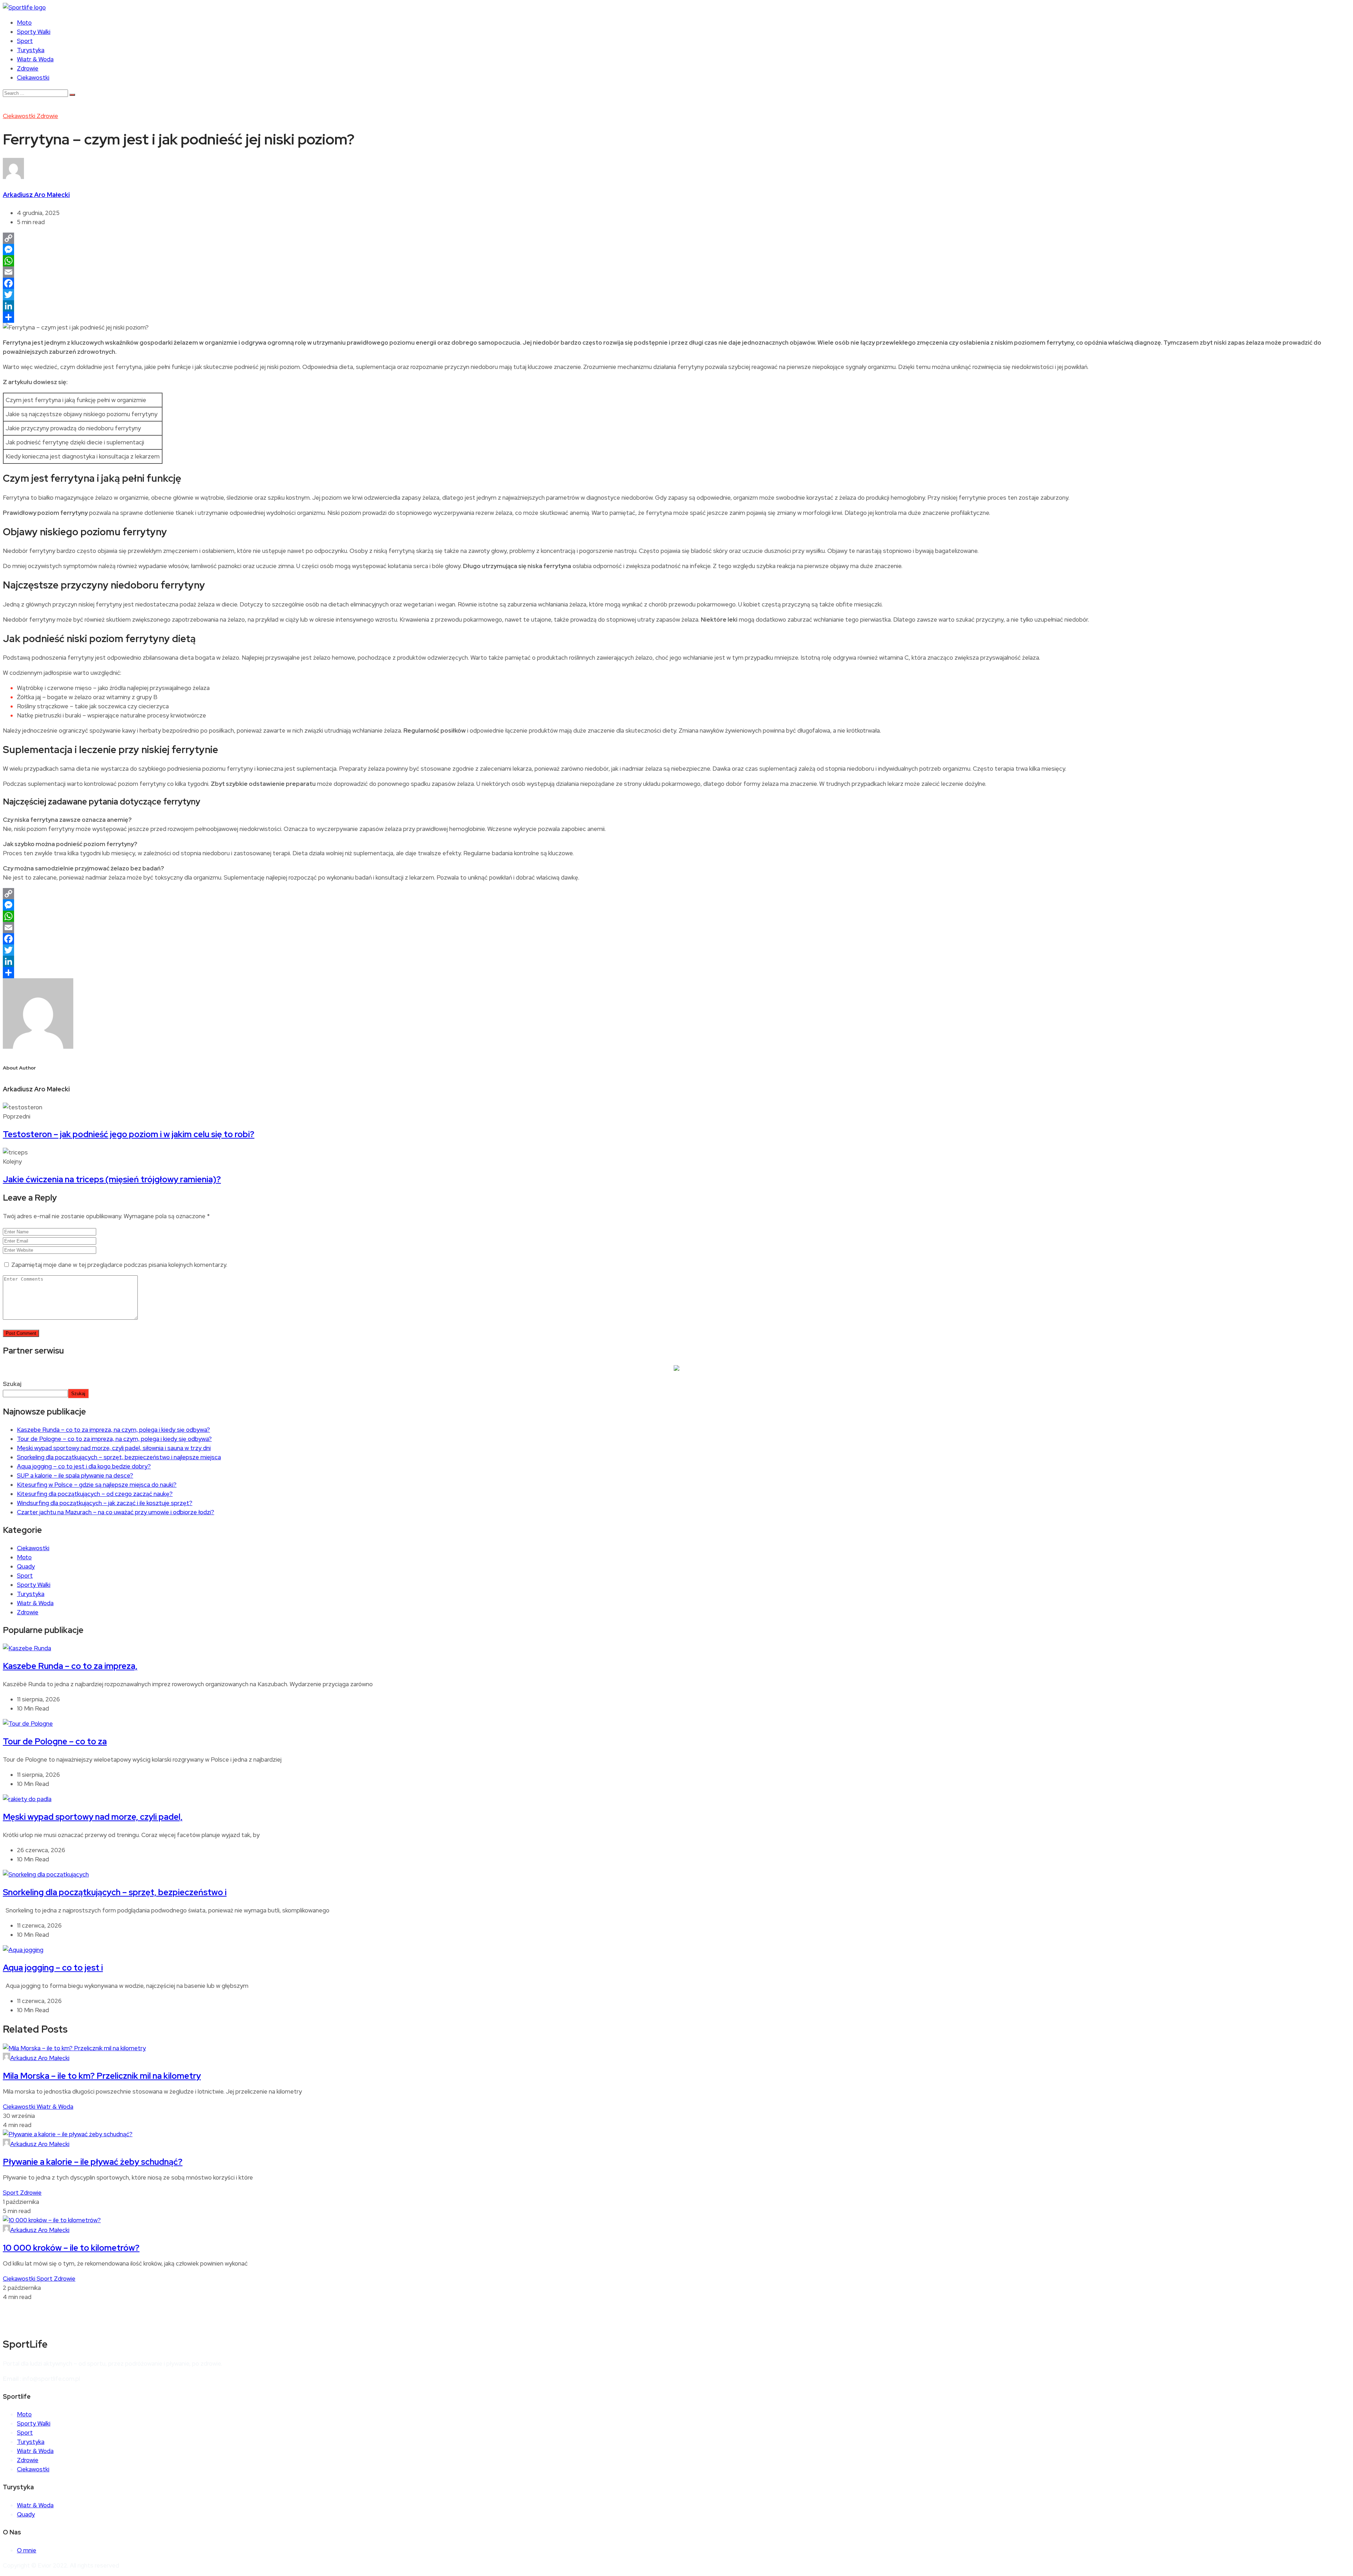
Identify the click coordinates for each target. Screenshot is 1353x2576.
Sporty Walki (34, 32)
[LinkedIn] (676, 306)
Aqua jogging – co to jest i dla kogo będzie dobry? (84, 1466)
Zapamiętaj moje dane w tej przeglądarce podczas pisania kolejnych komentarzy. (119, 1265)
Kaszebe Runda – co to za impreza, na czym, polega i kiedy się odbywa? (113, 1430)
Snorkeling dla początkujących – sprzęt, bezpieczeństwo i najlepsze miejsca (119, 1457)
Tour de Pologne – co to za (55, 1741)
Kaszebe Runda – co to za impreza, (70, 1666)
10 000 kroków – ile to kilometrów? (71, 2248)
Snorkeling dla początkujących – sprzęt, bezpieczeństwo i (115, 1892)
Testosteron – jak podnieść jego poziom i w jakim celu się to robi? (129, 1134)
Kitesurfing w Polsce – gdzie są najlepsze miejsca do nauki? (97, 1485)
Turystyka (31, 50)
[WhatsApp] (676, 261)
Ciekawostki (33, 78)
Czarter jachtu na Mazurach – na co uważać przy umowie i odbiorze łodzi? (116, 1512)
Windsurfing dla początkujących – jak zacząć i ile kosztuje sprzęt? (105, 1503)
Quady (26, 1566)
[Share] (676, 317)
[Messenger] (676, 249)
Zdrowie (28, 68)
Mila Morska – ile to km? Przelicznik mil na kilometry (102, 2076)
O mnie (27, 2550)
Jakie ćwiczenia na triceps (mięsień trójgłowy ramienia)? (112, 1179)
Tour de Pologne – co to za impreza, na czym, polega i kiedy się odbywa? (114, 1439)
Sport (25, 41)
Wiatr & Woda (35, 59)
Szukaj (12, 1384)
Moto (24, 23)
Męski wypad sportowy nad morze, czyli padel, (93, 1817)
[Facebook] (676, 283)
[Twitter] (676, 295)
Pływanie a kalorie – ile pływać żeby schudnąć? (93, 2162)
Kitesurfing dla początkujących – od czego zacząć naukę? (95, 1494)
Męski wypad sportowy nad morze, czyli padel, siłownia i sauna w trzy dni (114, 1448)
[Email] (676, 272)
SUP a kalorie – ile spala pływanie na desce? (75, 1475)
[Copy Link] (676, 238)
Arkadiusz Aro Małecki (36, 195)
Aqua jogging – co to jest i (53, 1968)
